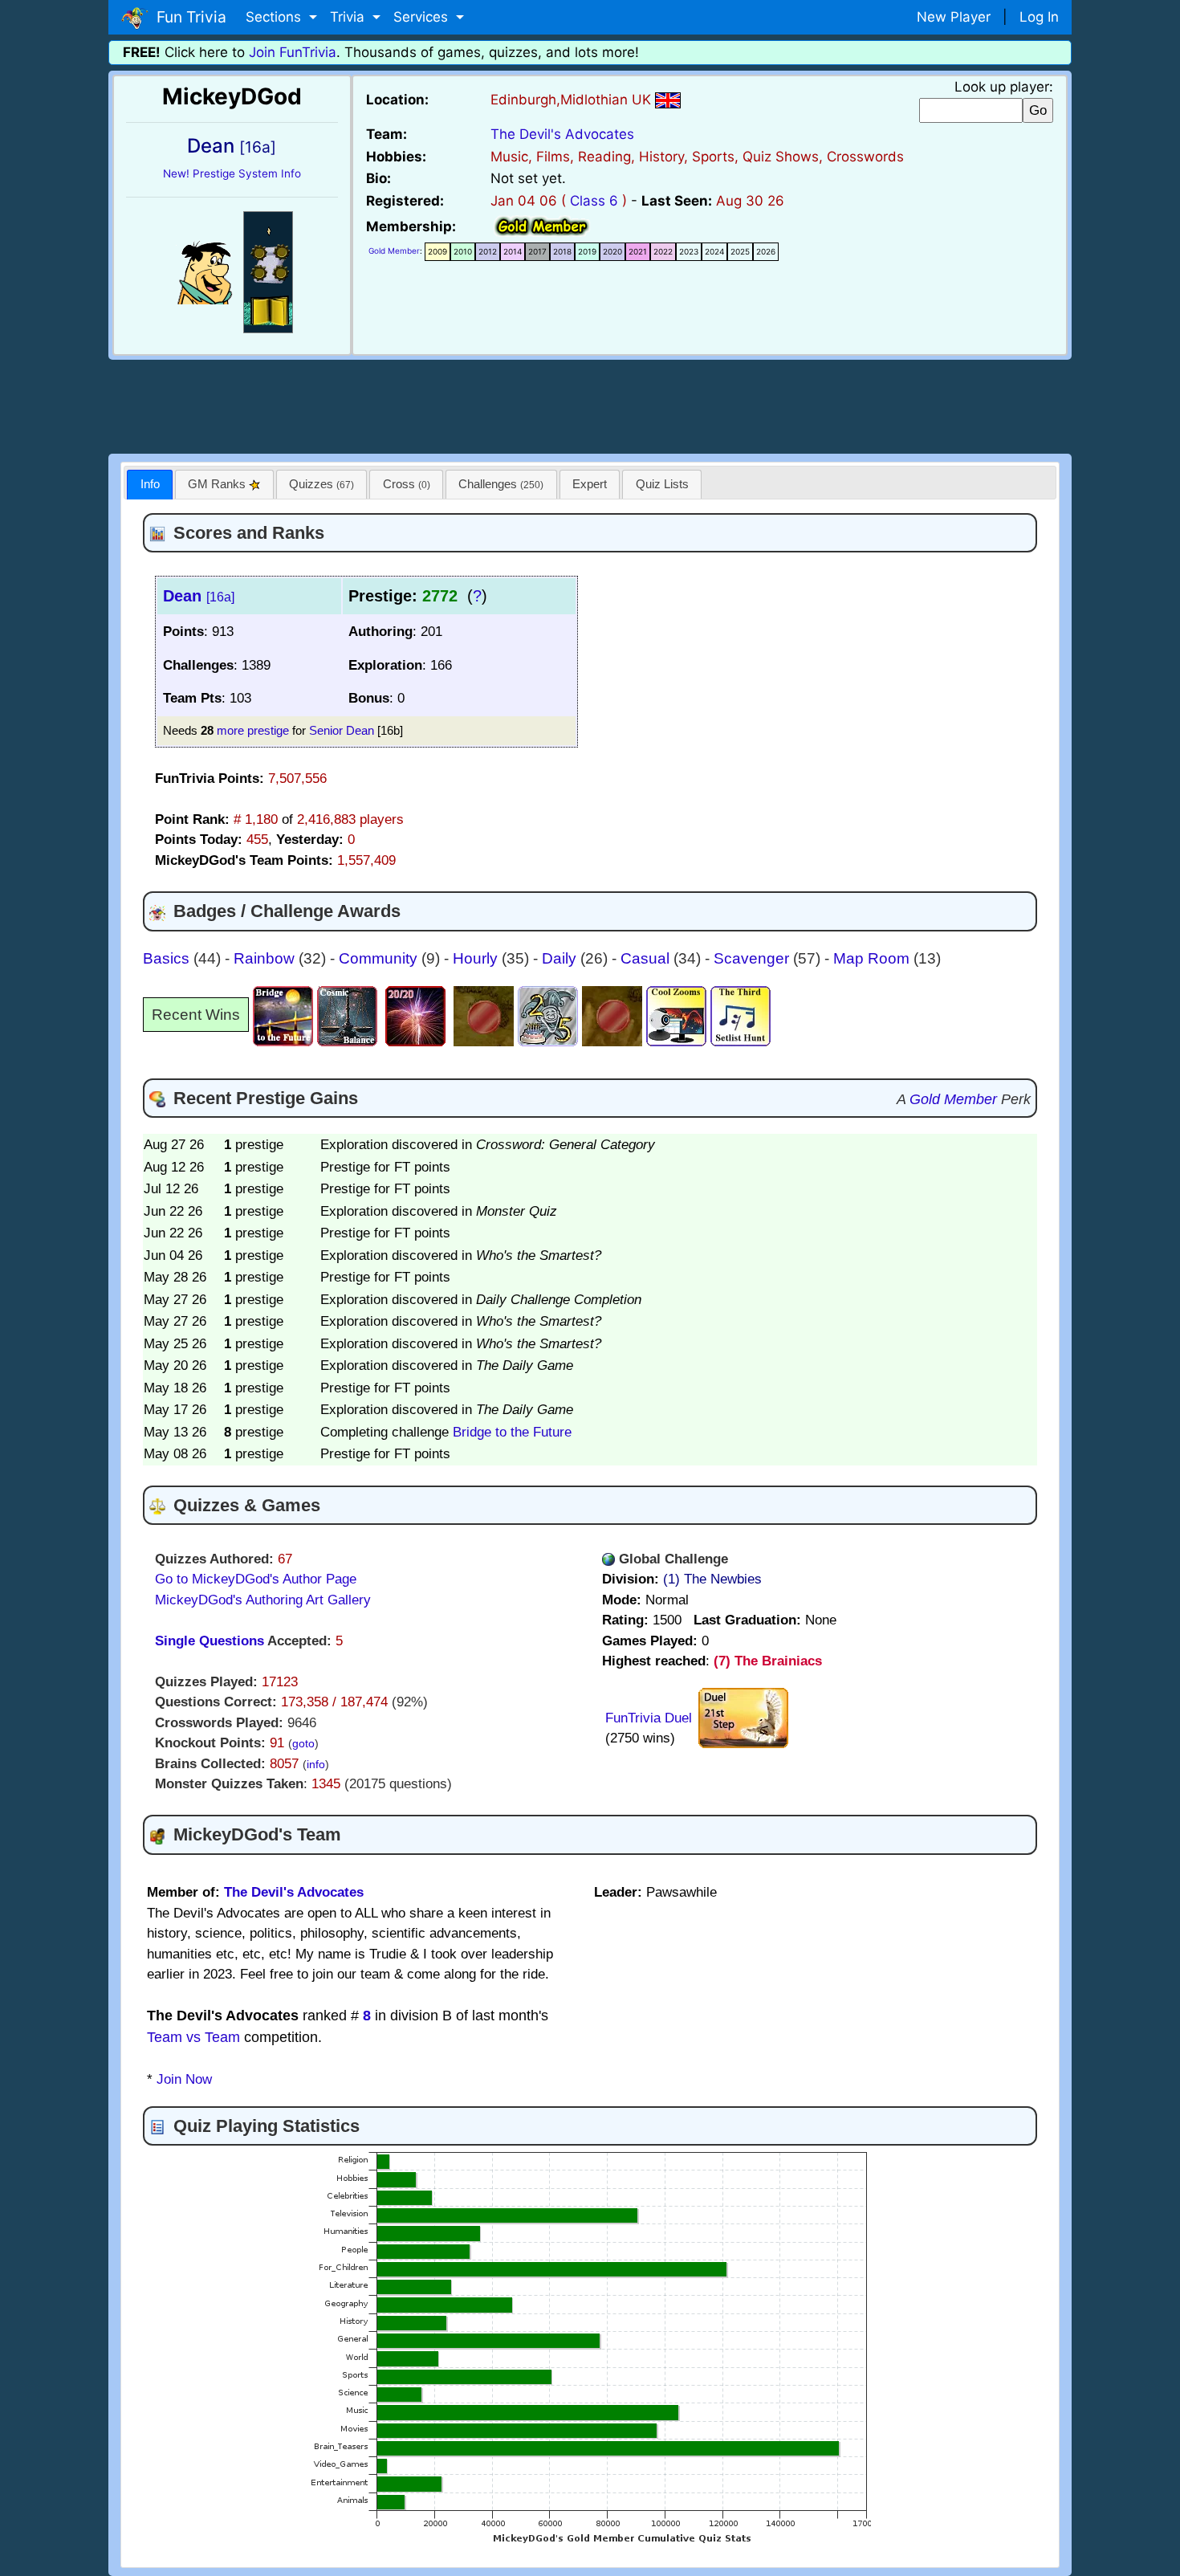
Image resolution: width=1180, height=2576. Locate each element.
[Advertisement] (590, 404)
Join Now (184, 2079)
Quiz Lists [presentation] (662, 484)
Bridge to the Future (512, 1432)
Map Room (873, 958)
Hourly (477, 958)
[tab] (150, 485)
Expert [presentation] (590, 484)
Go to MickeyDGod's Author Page (256, 1579)
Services (423, 17)
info (316, 1765)
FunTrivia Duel (649, 1718)
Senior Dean (342, 730)
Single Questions (210, 1641)
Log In (1039, 17)
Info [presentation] (150, 484)
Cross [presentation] (407, 484)
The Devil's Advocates (562, 134)
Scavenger (753, 958)
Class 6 (594, 201)
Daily (561, 958)
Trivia (349, 17)
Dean (199, 596)
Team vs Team (193, 2037)
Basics (168, 958)
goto (303, 1744)
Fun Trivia (187, 17)
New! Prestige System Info (232, 173)
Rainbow (266, 958)
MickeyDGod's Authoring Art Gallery (263, 1600)
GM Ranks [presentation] (218, 484)
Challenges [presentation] (501, 484)
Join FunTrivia (293, 52)
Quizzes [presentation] (321, 484)
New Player (954, 17)
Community (380, 958)
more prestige (253, 730)
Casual (647, 958)
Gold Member (394, 251)
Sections (275, 17)
